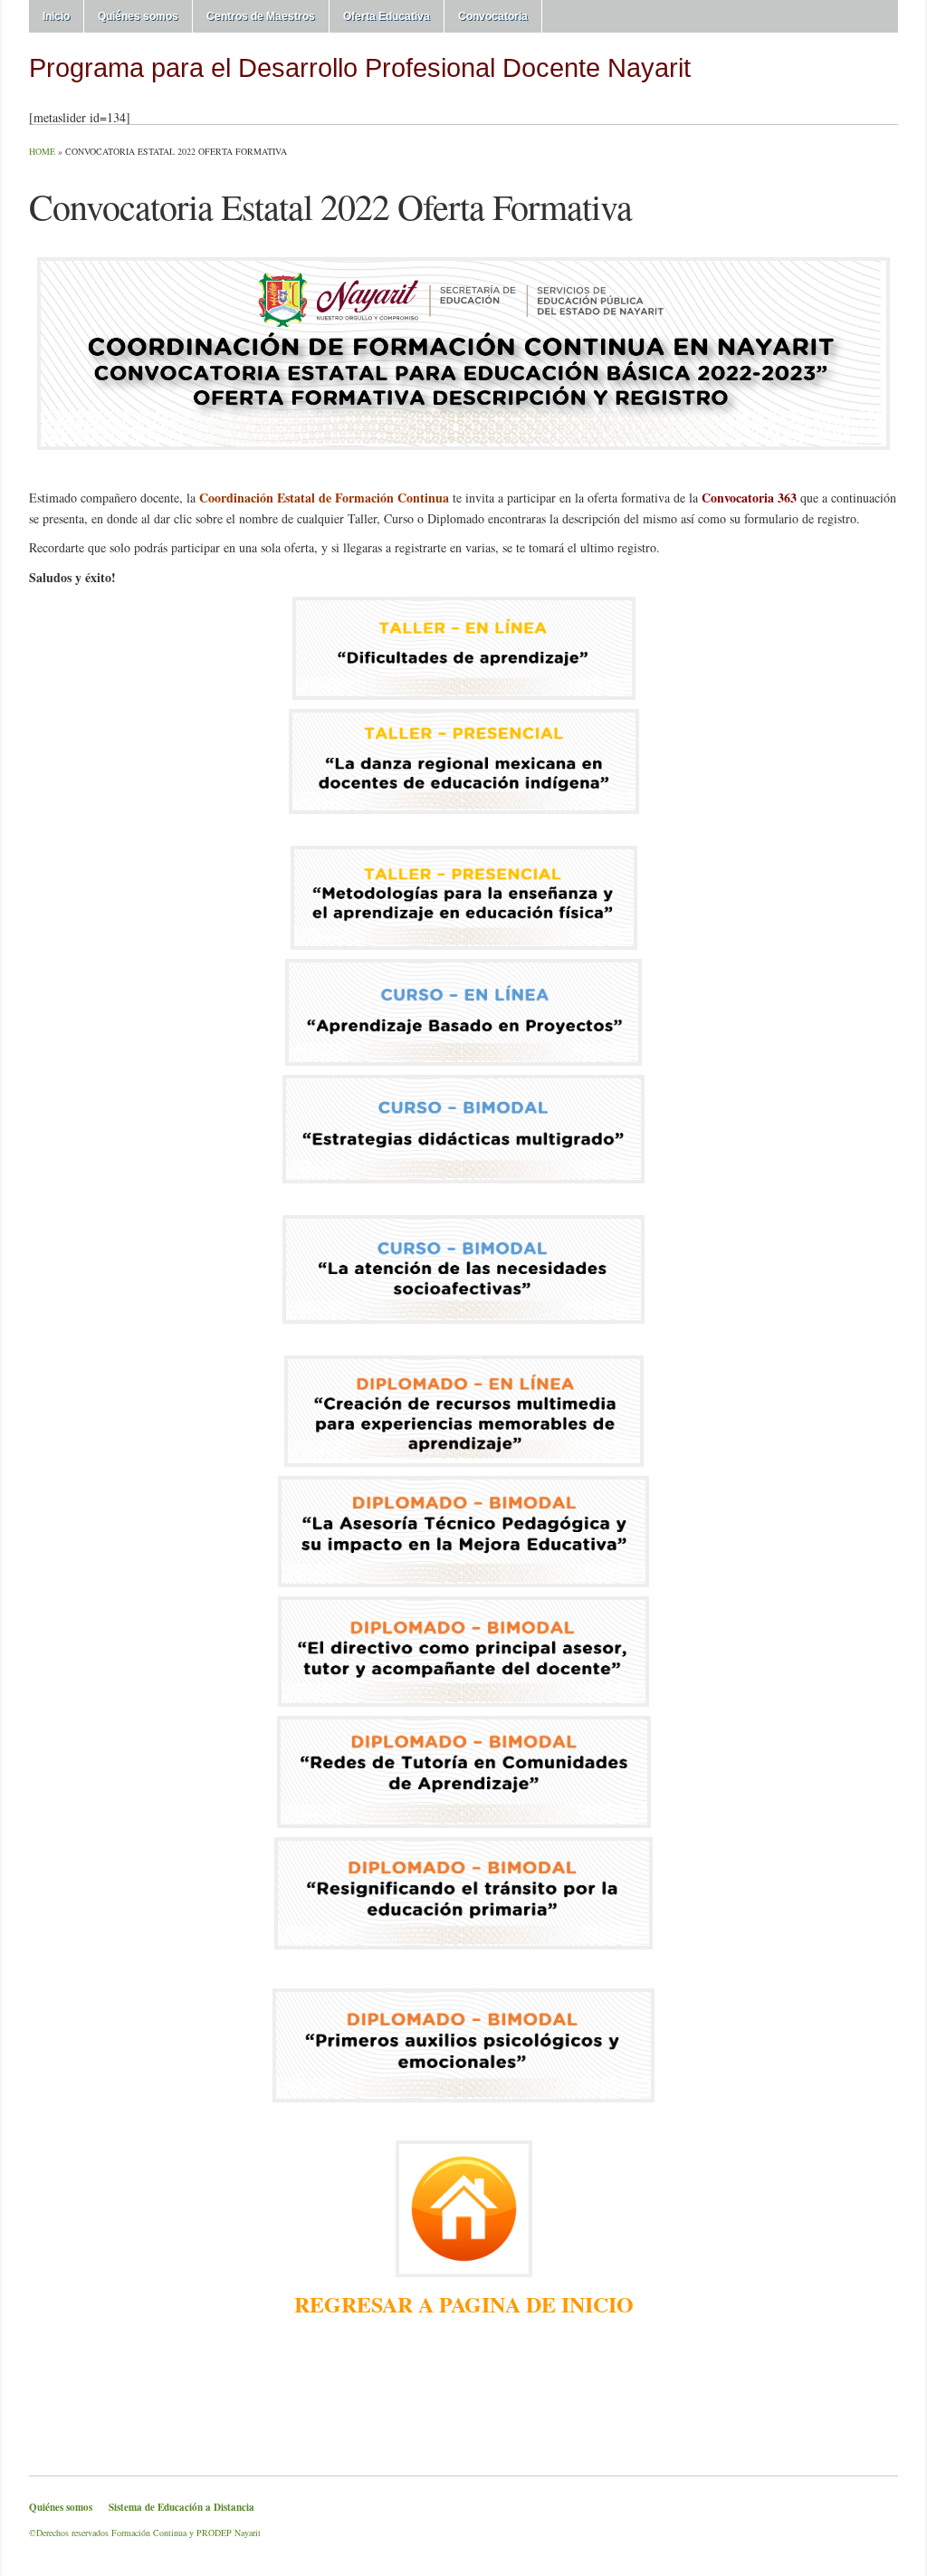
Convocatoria (493, 16)
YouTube (889, 75)
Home (42, 151)
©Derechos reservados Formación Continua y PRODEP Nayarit (145, 2533)
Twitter (846, 75)
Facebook (867, 75)
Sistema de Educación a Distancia (182, 2507)
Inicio (56, 16)
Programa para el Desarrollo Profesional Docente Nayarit (360, 67)
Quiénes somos (138, 16)
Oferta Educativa (387, 16)
